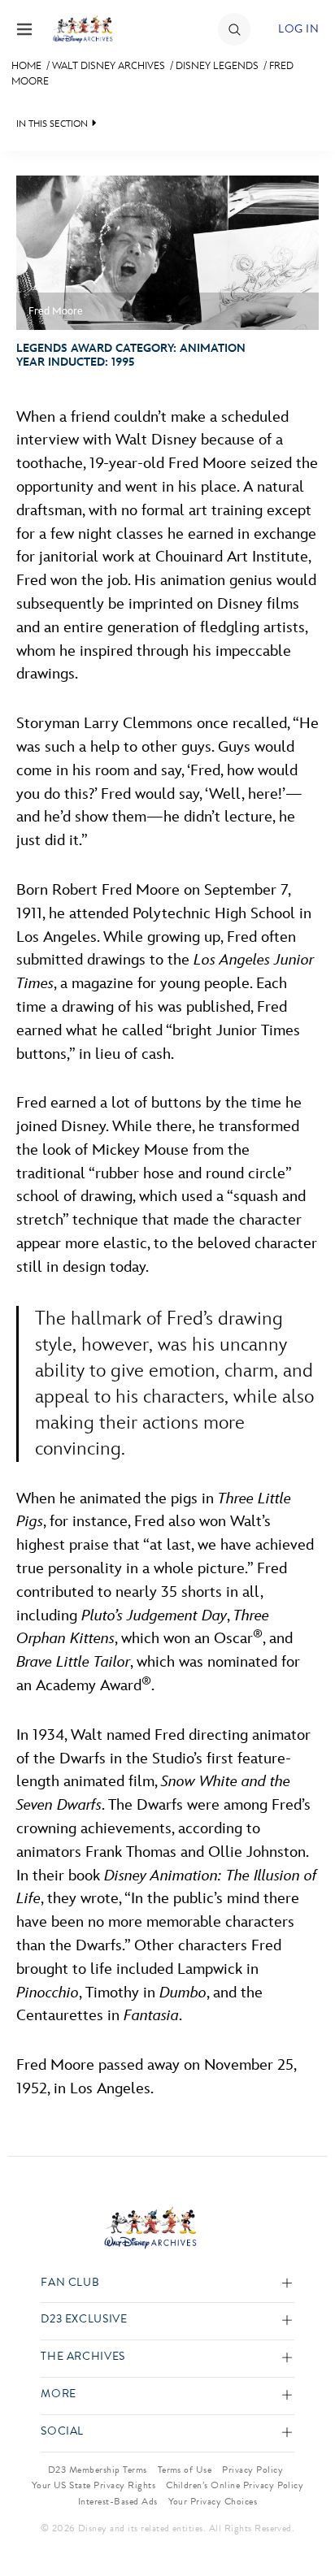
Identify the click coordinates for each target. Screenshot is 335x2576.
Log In (298, 29)
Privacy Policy (252, 2470)
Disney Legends (217, 66)
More (59, 2394)
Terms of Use (185, 2470)
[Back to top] (304, 2522)
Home (26, 66)
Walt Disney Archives (109, 66)
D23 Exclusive (84, 2320)
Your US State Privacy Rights (94, 2485)
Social (62, 2432)
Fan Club (70, 2283)
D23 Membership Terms (98, 2470)
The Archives (83, 2357)
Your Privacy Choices (213, 2501)
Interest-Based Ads (118, 2501)
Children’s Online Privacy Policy (235, 2485)
